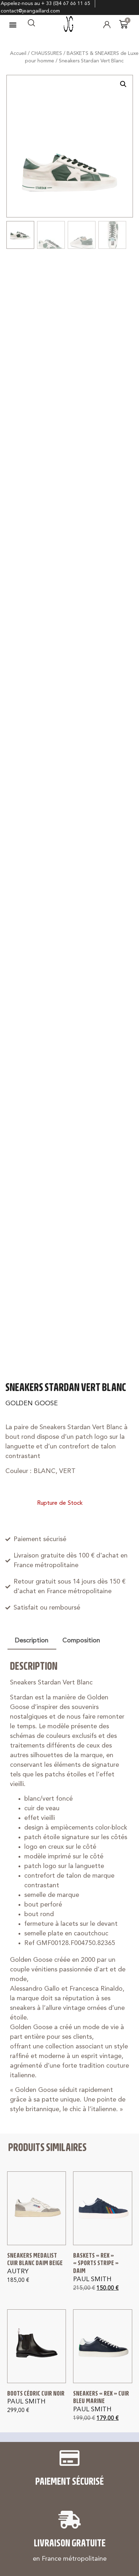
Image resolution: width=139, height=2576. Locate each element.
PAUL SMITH (92, 2279)
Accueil (18, 53)
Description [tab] (32, 1641)
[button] (13, 24)
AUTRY (18, 2272)
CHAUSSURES (47, 53)
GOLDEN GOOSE (32, 1404)
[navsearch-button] (31, 25)
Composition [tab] (81, 1641)
